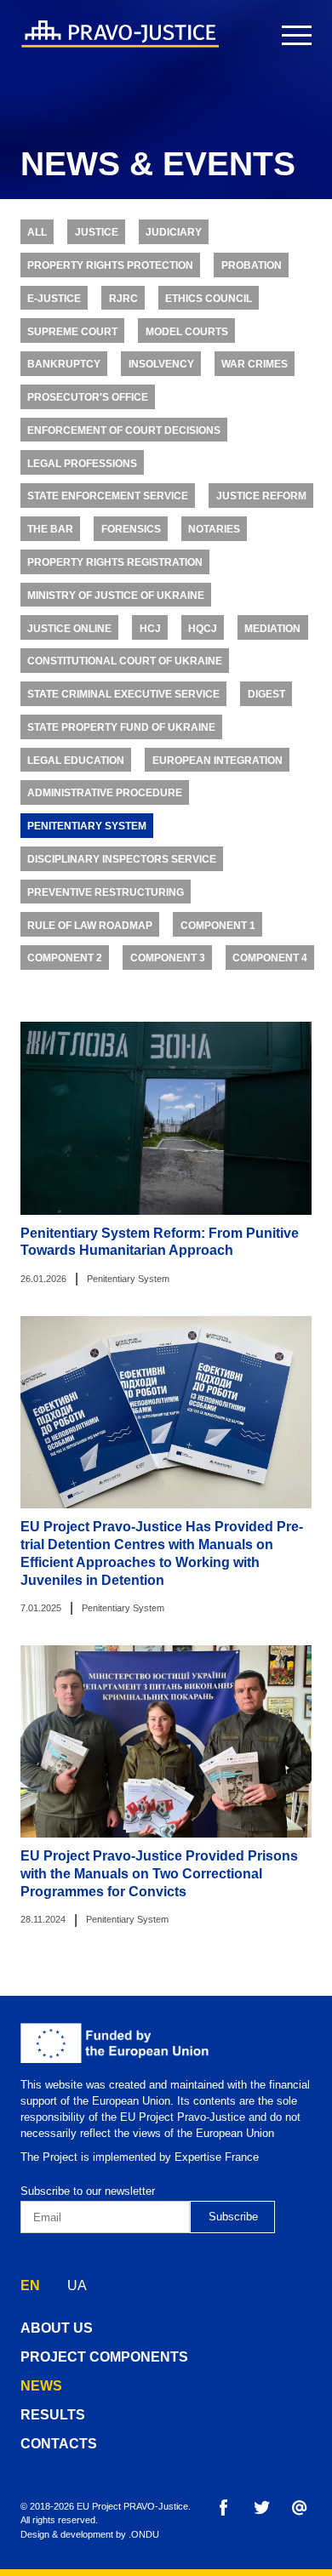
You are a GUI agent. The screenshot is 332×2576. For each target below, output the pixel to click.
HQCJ (203, 628)
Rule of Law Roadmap (90, 925)
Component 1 (218, 925)
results (53, 2415)
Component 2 (65, 957)
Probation (252, 265)
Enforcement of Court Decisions (124, 430)
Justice (97, 232)
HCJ (150, 628)
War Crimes (255, 364)
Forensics (131, 529)
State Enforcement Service (108, 496)
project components (104, 2357)
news (41, 2386)
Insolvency (161, 364)
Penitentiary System (87, 826)
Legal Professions (82, 463)
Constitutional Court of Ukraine (125, 661)
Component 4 (270, 957)
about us (57, 2328)
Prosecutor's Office (88, 397)
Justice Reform (261, 496)
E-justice (54, 298)
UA (77, 2285)
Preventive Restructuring (106, 892)
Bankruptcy (64, 364)
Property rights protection (110, 265)
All (37, 232)
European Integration (218, 760)
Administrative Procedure (105, 792)
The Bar (50, 529)
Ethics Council (209, 298)
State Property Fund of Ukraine (121, 727)
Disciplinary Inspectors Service (122, 859)
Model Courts (187, 331)
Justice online (69, 628)
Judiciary (174, 232)
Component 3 (168, 957)
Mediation (272, 628)
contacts (59, 2444)
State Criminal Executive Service (123, 694)
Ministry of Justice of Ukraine (116, 595)
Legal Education (76, 760)
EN (30, 2285)
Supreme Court (72, 331)
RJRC (123, 298)
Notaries (214, 529)
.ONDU (144, 2534)
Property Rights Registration (115, 562)
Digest (266, 694)
